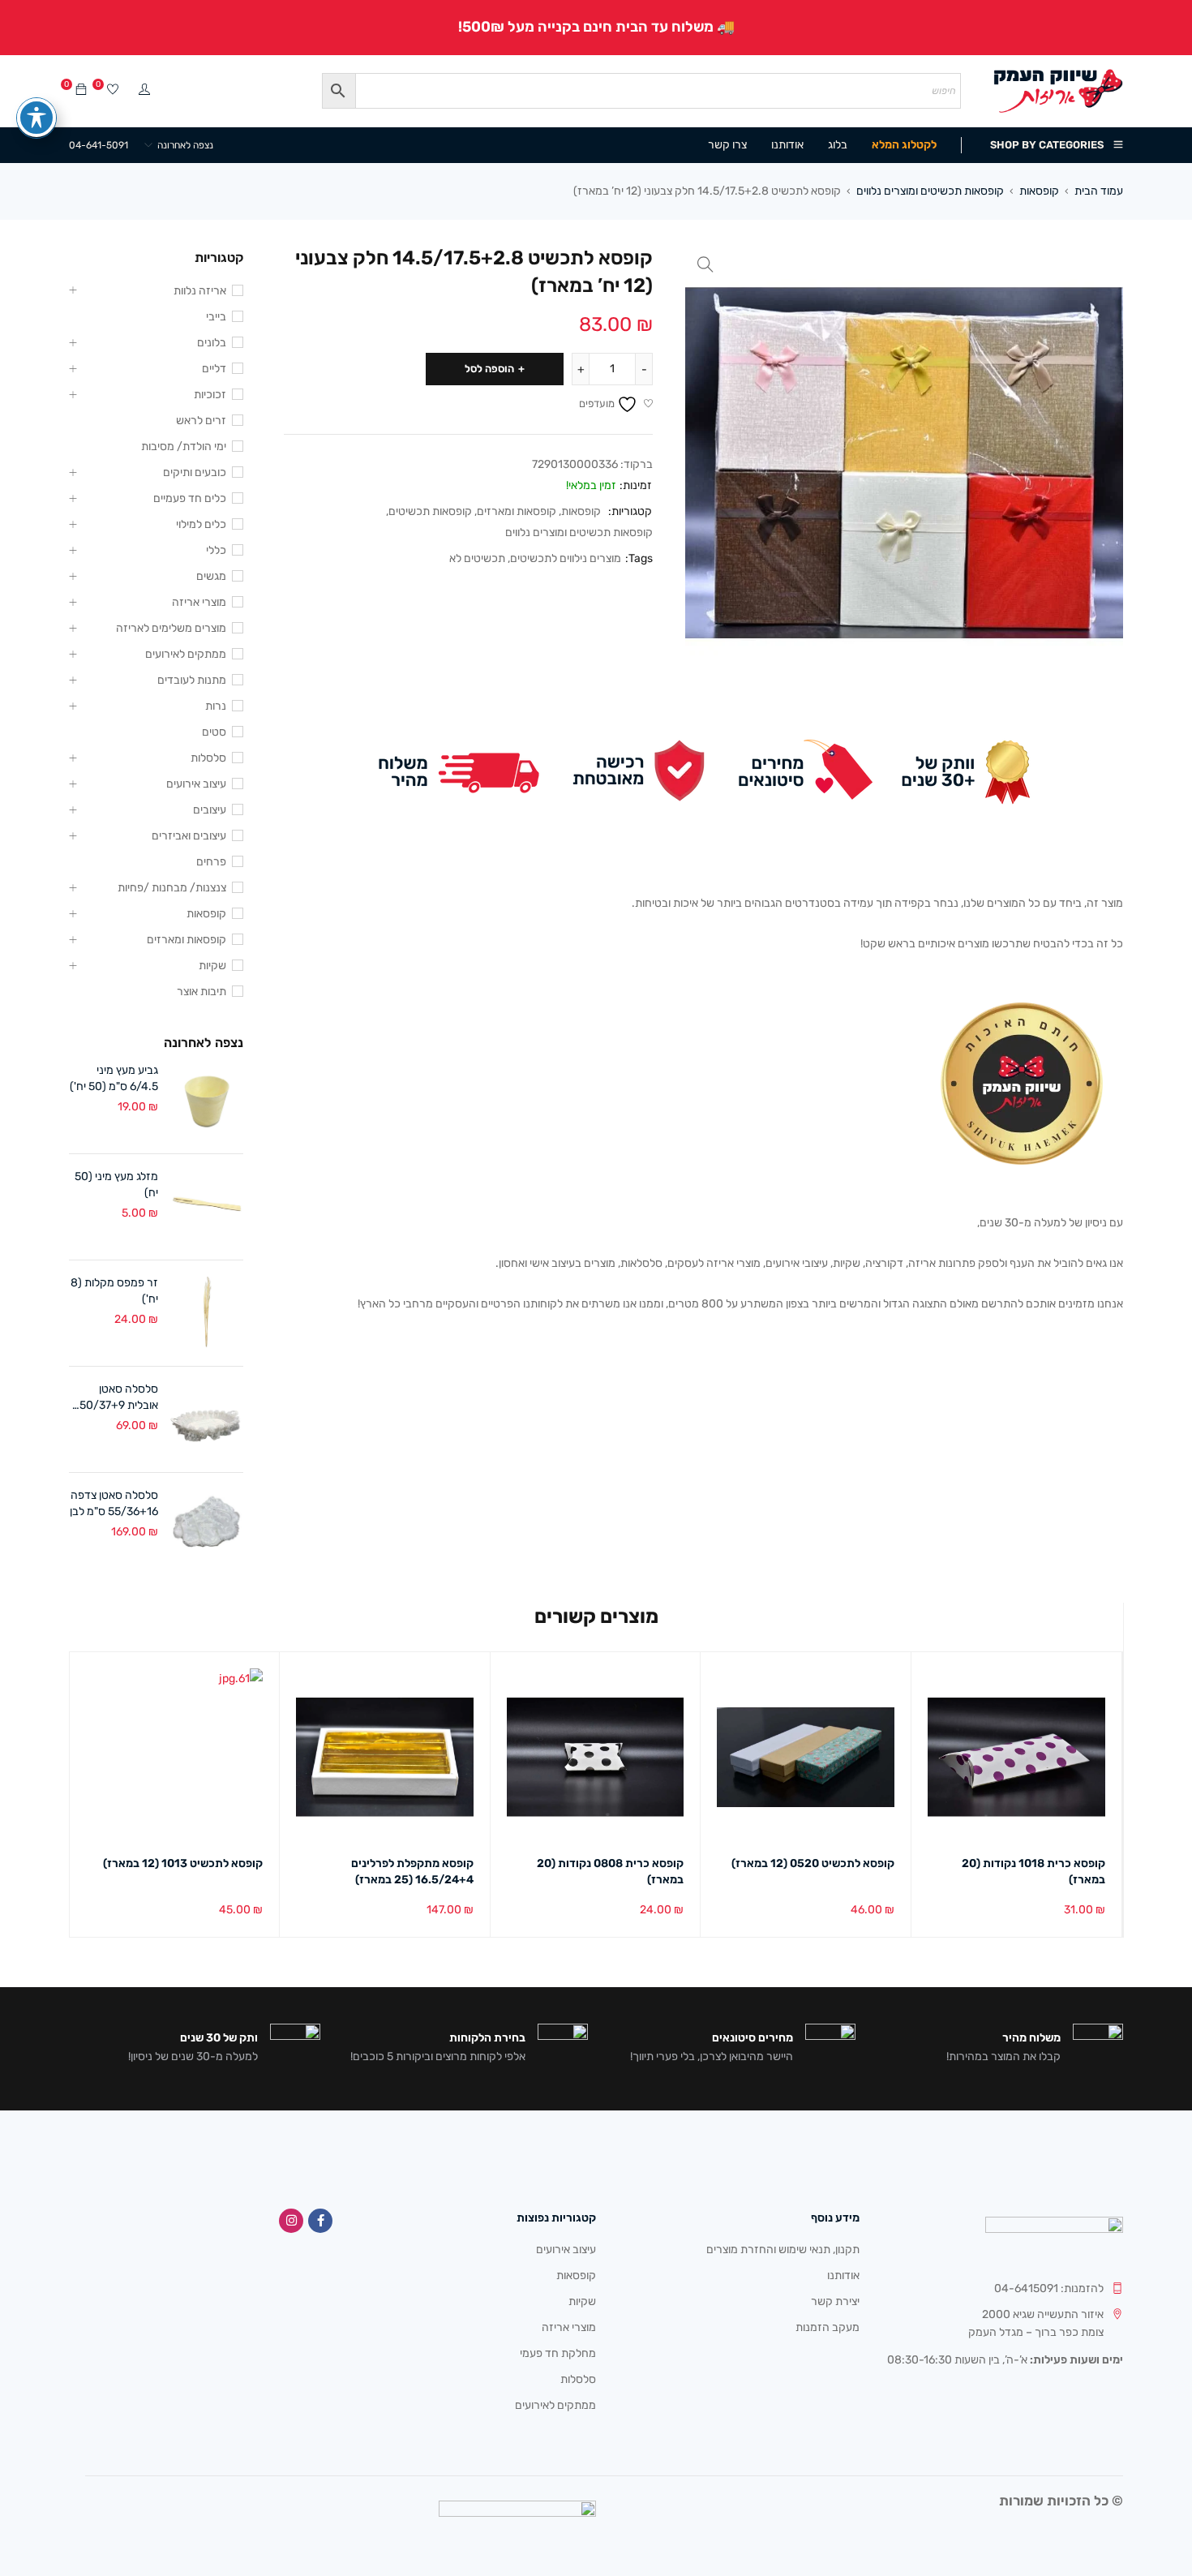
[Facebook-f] (320, 2221)
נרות (216, 706)
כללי (216, 550)
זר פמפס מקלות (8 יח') (114, 1291)
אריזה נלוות (200, 291)
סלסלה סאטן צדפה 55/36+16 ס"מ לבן (114, 1503)
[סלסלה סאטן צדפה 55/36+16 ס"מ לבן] (207, 1526)
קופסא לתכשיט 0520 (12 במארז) (813, 1863)
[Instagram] (291, 2221)
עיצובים (210, 810)
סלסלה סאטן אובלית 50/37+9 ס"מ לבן (119, 1398)
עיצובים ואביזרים (189, 836)
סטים (214, 732)
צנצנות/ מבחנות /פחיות (172, 888)
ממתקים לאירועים (186, 654)
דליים (214, 369)
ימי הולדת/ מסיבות (184, 447)
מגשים (211, 576)
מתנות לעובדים (192, 680)
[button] (705, 264)
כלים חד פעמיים (190, 498)
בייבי (216, 317)
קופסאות (1039, 191)
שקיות (212, 966)
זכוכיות (210, 395)
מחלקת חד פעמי (558, 2353)
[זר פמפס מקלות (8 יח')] (207, 1313)
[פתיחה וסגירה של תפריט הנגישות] (36, 118)
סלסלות (208, 758)
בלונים (212, 343)
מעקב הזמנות (828, 2327)
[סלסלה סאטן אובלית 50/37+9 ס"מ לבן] (207, 1419)
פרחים (211, 862)
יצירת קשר (835, 2301)
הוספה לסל (489, 369)
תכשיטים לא (477, 558)
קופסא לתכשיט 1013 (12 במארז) (183, 1863)
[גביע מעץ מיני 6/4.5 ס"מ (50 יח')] (207, 1101)
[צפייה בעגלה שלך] (81, 90)
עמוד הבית (1099, 191)
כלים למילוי (201, 524)
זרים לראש (201, 421)
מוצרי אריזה (199, 602)
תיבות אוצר (202, 992)
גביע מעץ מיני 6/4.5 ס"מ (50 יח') (114, 1078)
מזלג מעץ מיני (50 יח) (116, 1185)
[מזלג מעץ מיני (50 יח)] (207, 1207)
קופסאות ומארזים (517, 511)
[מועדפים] (113, 90)
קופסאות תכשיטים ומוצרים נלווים (930, 191)
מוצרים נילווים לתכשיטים (566, 558)
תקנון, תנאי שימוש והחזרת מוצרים (783, 2250)
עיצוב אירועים (196, 784)
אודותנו (843, 2275)
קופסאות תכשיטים (430, 511)
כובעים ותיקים (195, 472)
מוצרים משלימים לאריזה (171, 628)
